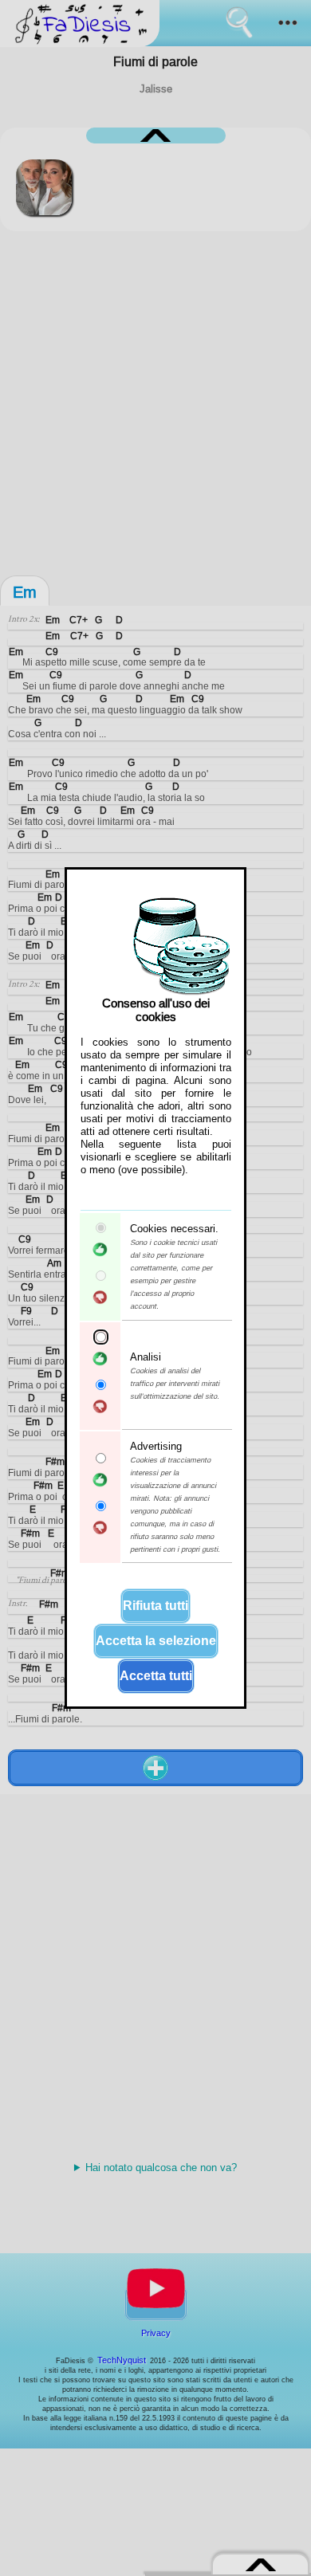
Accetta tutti (156, 1676)
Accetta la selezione (156, 1641)
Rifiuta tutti (155, 1606)
